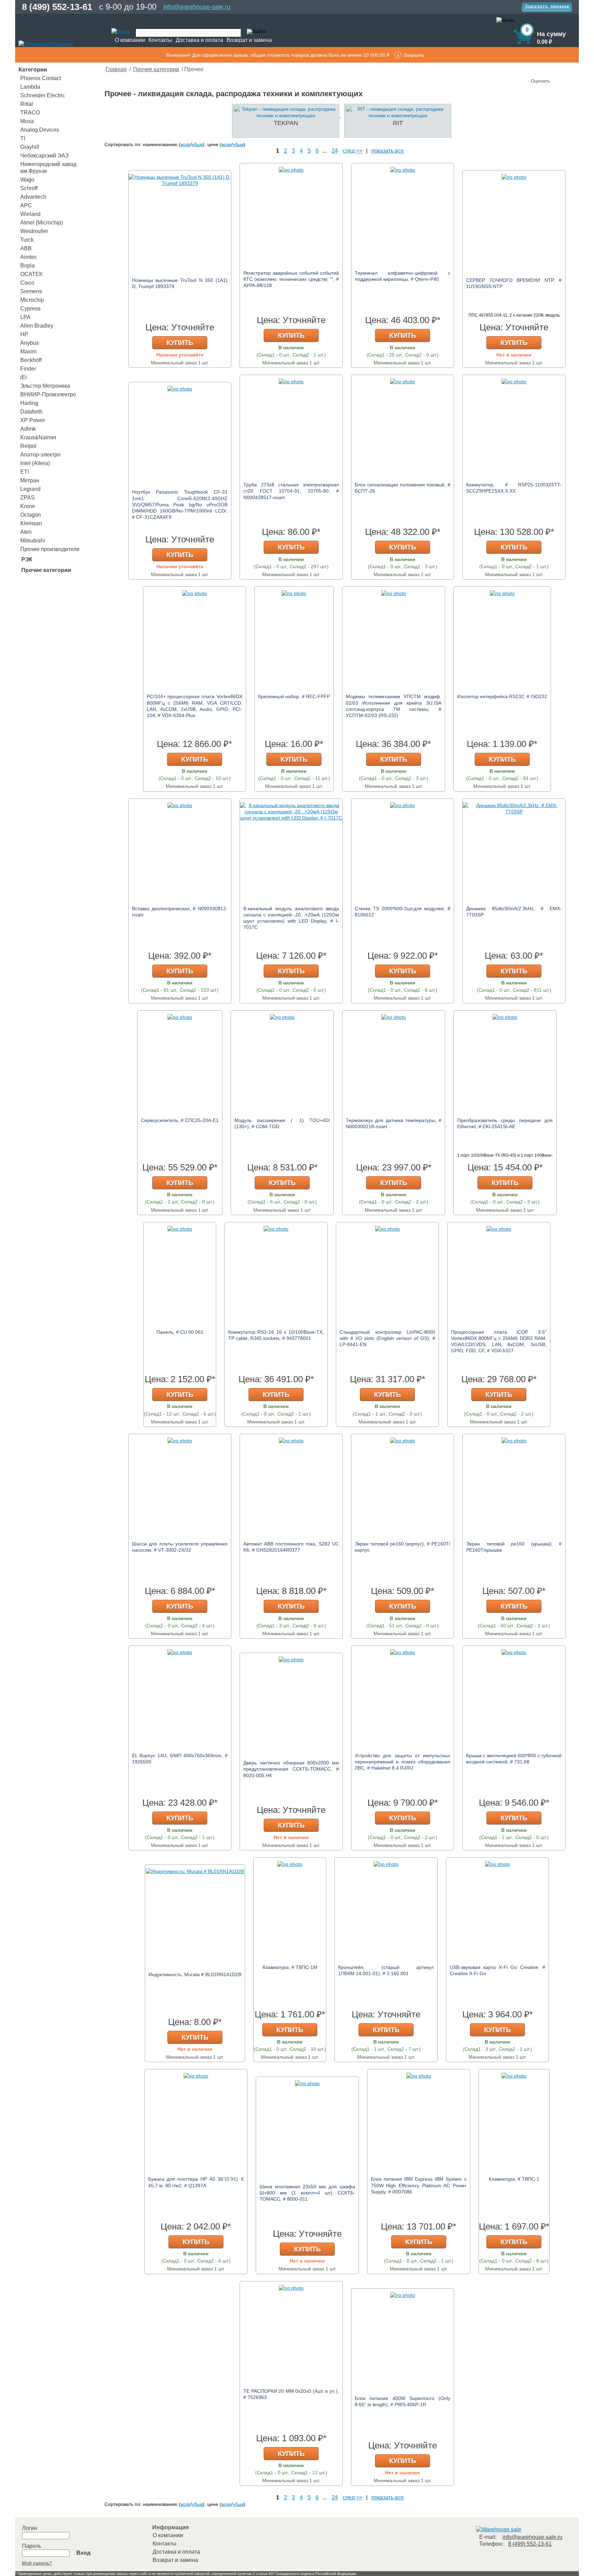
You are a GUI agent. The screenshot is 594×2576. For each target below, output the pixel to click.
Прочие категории (156, 69)
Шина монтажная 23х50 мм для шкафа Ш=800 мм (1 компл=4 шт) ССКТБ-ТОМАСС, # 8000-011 (307, 2193)
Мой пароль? (37, 2563)
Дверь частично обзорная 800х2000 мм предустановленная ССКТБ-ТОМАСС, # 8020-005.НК (291, 1769)
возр (185, 144)
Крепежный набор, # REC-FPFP (294, 696)
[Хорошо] (558, 69)
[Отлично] (564, 69)
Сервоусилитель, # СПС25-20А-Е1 (180, 1120)
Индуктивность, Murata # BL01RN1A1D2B (195, 1974)
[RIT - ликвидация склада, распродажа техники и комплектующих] (395, 115)
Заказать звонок (547, 7)
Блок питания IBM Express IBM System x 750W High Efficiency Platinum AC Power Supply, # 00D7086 (419, 2185)
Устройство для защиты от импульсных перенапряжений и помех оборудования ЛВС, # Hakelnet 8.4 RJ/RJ (403, 1762)
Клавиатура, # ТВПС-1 (514, 2179)
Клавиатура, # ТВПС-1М (290, 1967)
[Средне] (551, 69)
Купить (180, 343)
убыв (197, 144)
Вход (83, 2553)
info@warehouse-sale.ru (197, 7)
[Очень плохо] (537, 69)
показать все (388, 151)
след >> (353, 151)
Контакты (160, 40)
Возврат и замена (249, 40)
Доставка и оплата (199, 40)
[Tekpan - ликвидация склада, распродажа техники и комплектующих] (284, 115)
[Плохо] (544, 69)
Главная (116, 69)
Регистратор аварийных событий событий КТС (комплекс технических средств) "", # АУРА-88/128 (291, 279)
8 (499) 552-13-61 (57, 7)
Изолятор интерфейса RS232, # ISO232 (502, 696)
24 (335, 151)
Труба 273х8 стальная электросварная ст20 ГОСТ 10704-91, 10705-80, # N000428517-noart (291, 491)
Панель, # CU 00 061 (180, 1332)
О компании (130, 40)
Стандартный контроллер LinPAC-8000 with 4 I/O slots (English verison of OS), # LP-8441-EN (387, 1338)
